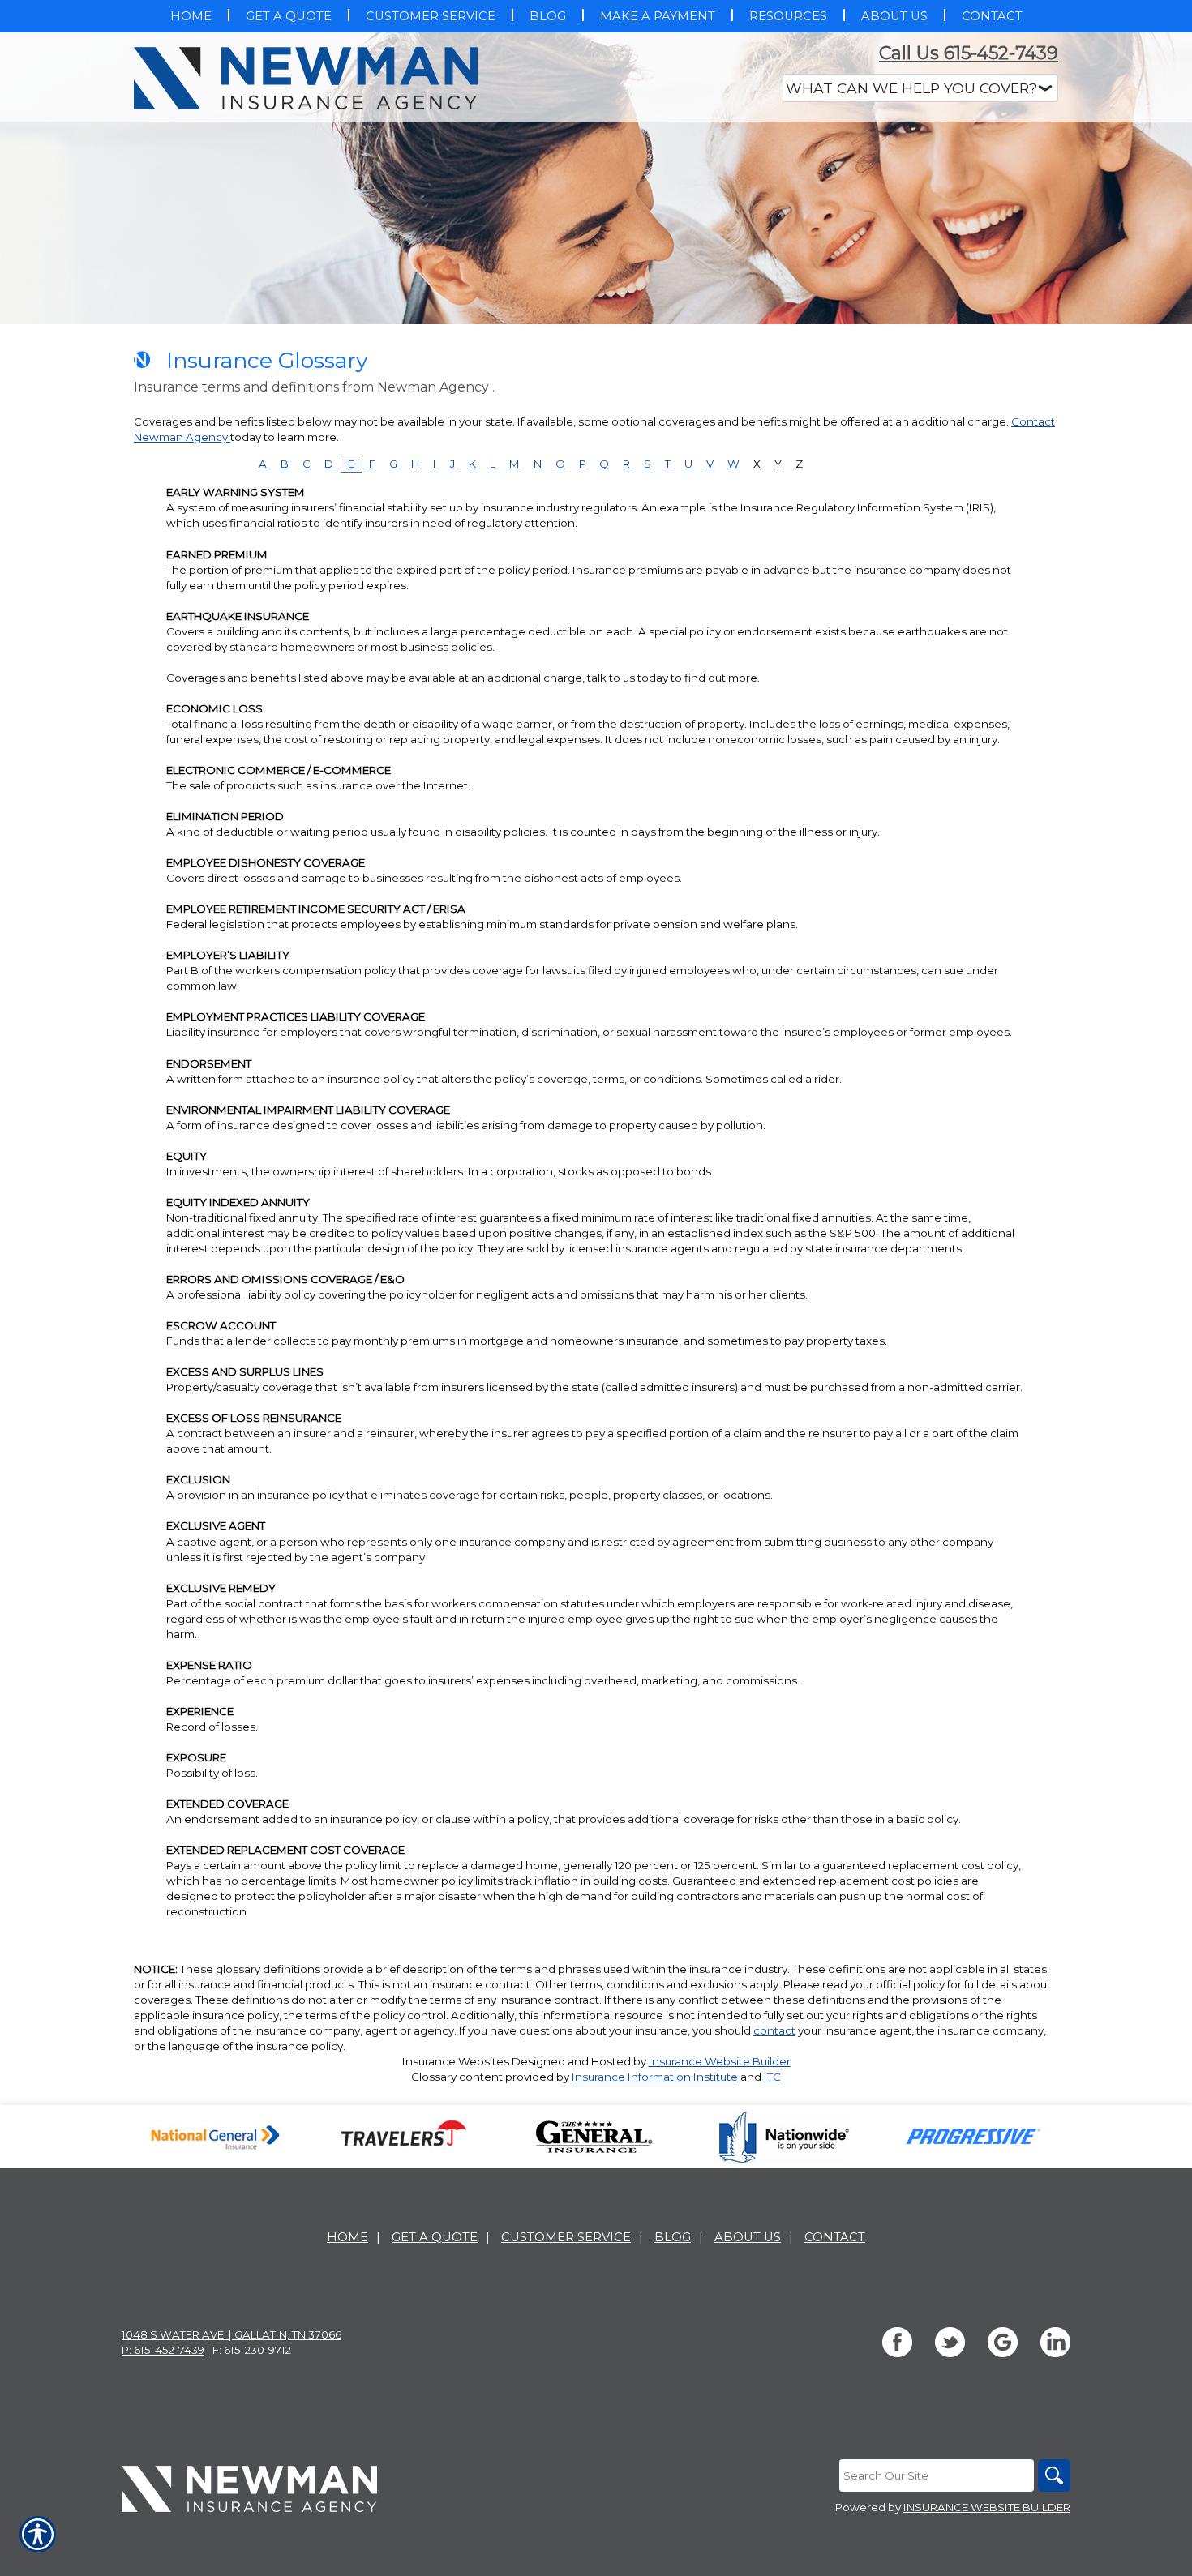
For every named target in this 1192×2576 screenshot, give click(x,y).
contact (774, 2030)
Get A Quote (435, 2237)
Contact (835, 2237)
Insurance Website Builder (720, 2061)
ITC (772, 2077)
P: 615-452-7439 (163, 2350)
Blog (673, 2237)
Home (347, 2237)
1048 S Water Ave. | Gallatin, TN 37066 (232, 2334)
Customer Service (566, 2237)
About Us (748, 2237)
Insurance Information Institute (655, 2077)
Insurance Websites (456, 2061)
